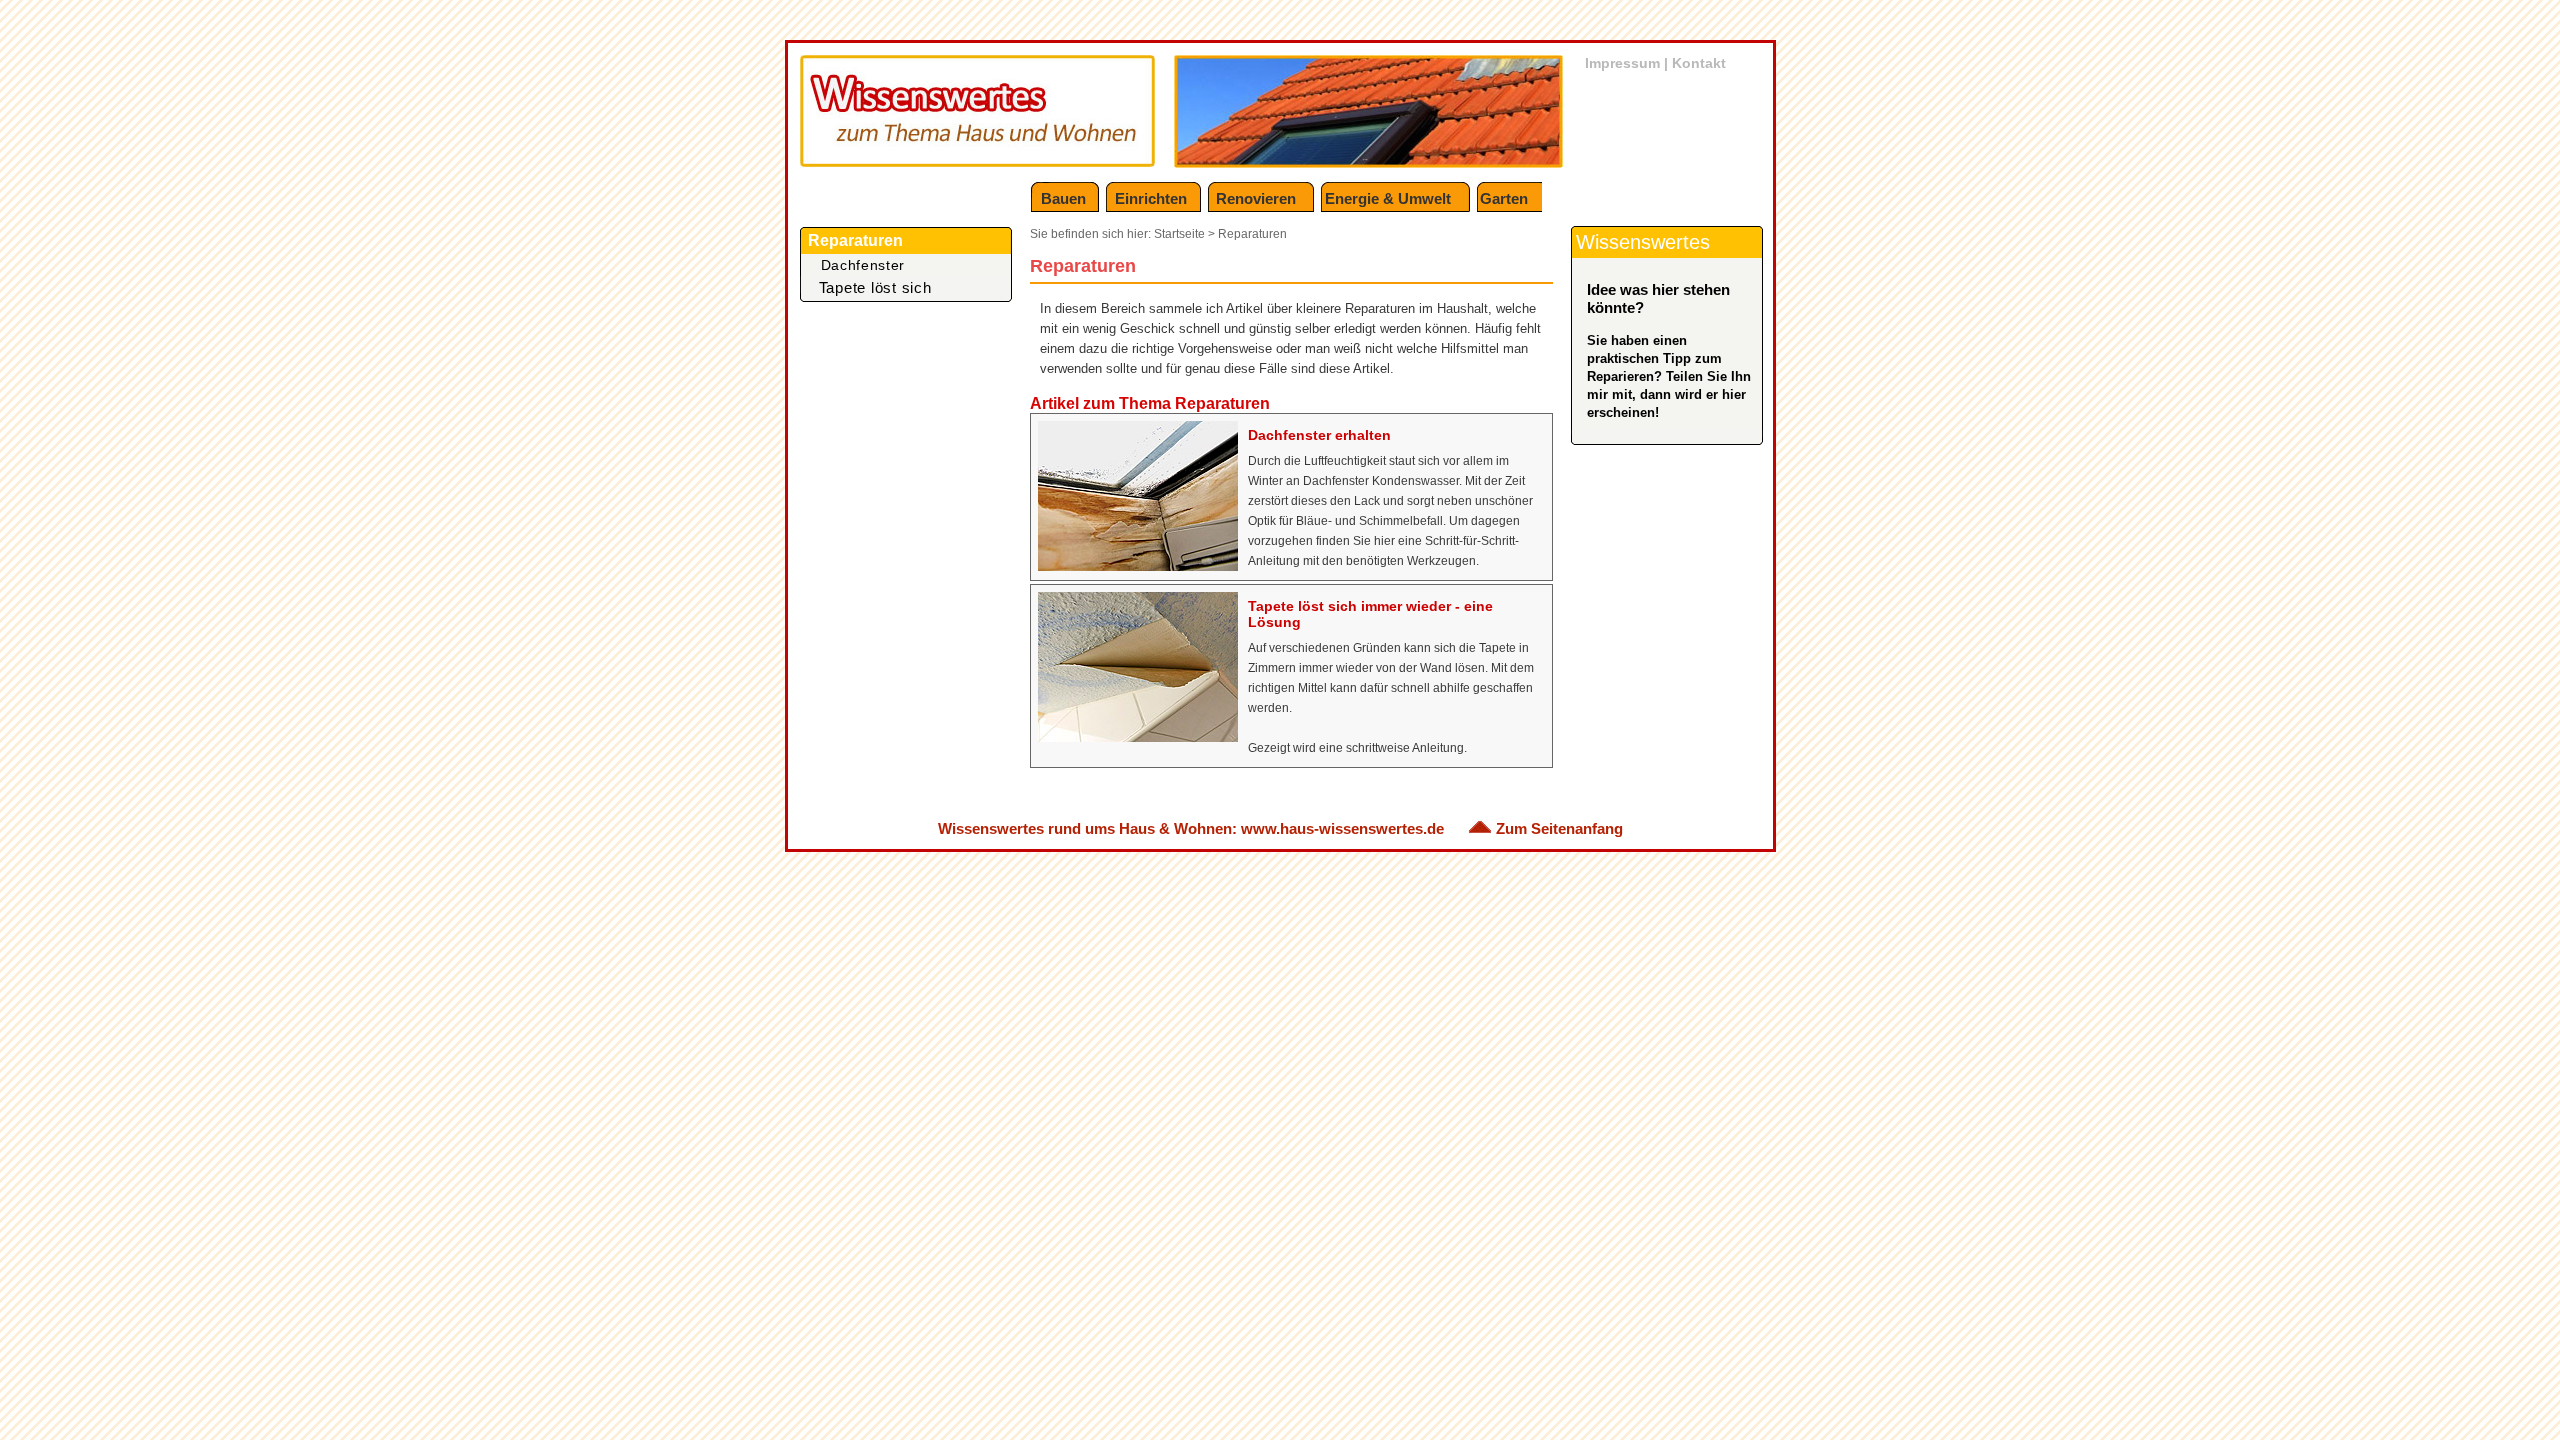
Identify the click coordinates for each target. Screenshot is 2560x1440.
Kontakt (1699, 63)
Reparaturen (1252, 234)
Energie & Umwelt (1388, 198)
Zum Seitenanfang (1559, 828)
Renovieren (1256, 198)
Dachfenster (863, 265)
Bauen (1063, 198)
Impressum (1622, 63)
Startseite (1179, 234)
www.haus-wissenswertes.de (1342, 828)
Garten (1504, 198)
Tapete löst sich (875, 287)
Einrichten (1151, 198)
